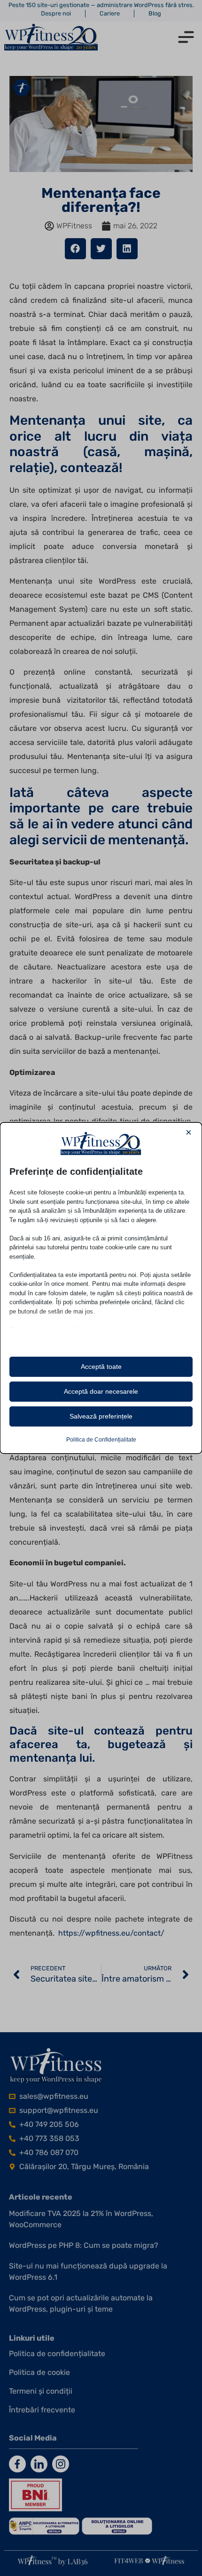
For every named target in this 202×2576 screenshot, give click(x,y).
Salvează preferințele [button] (101, 1416)
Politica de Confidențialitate (101, 1440)
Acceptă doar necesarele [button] (101, 1391)
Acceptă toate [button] (101, 1367)
